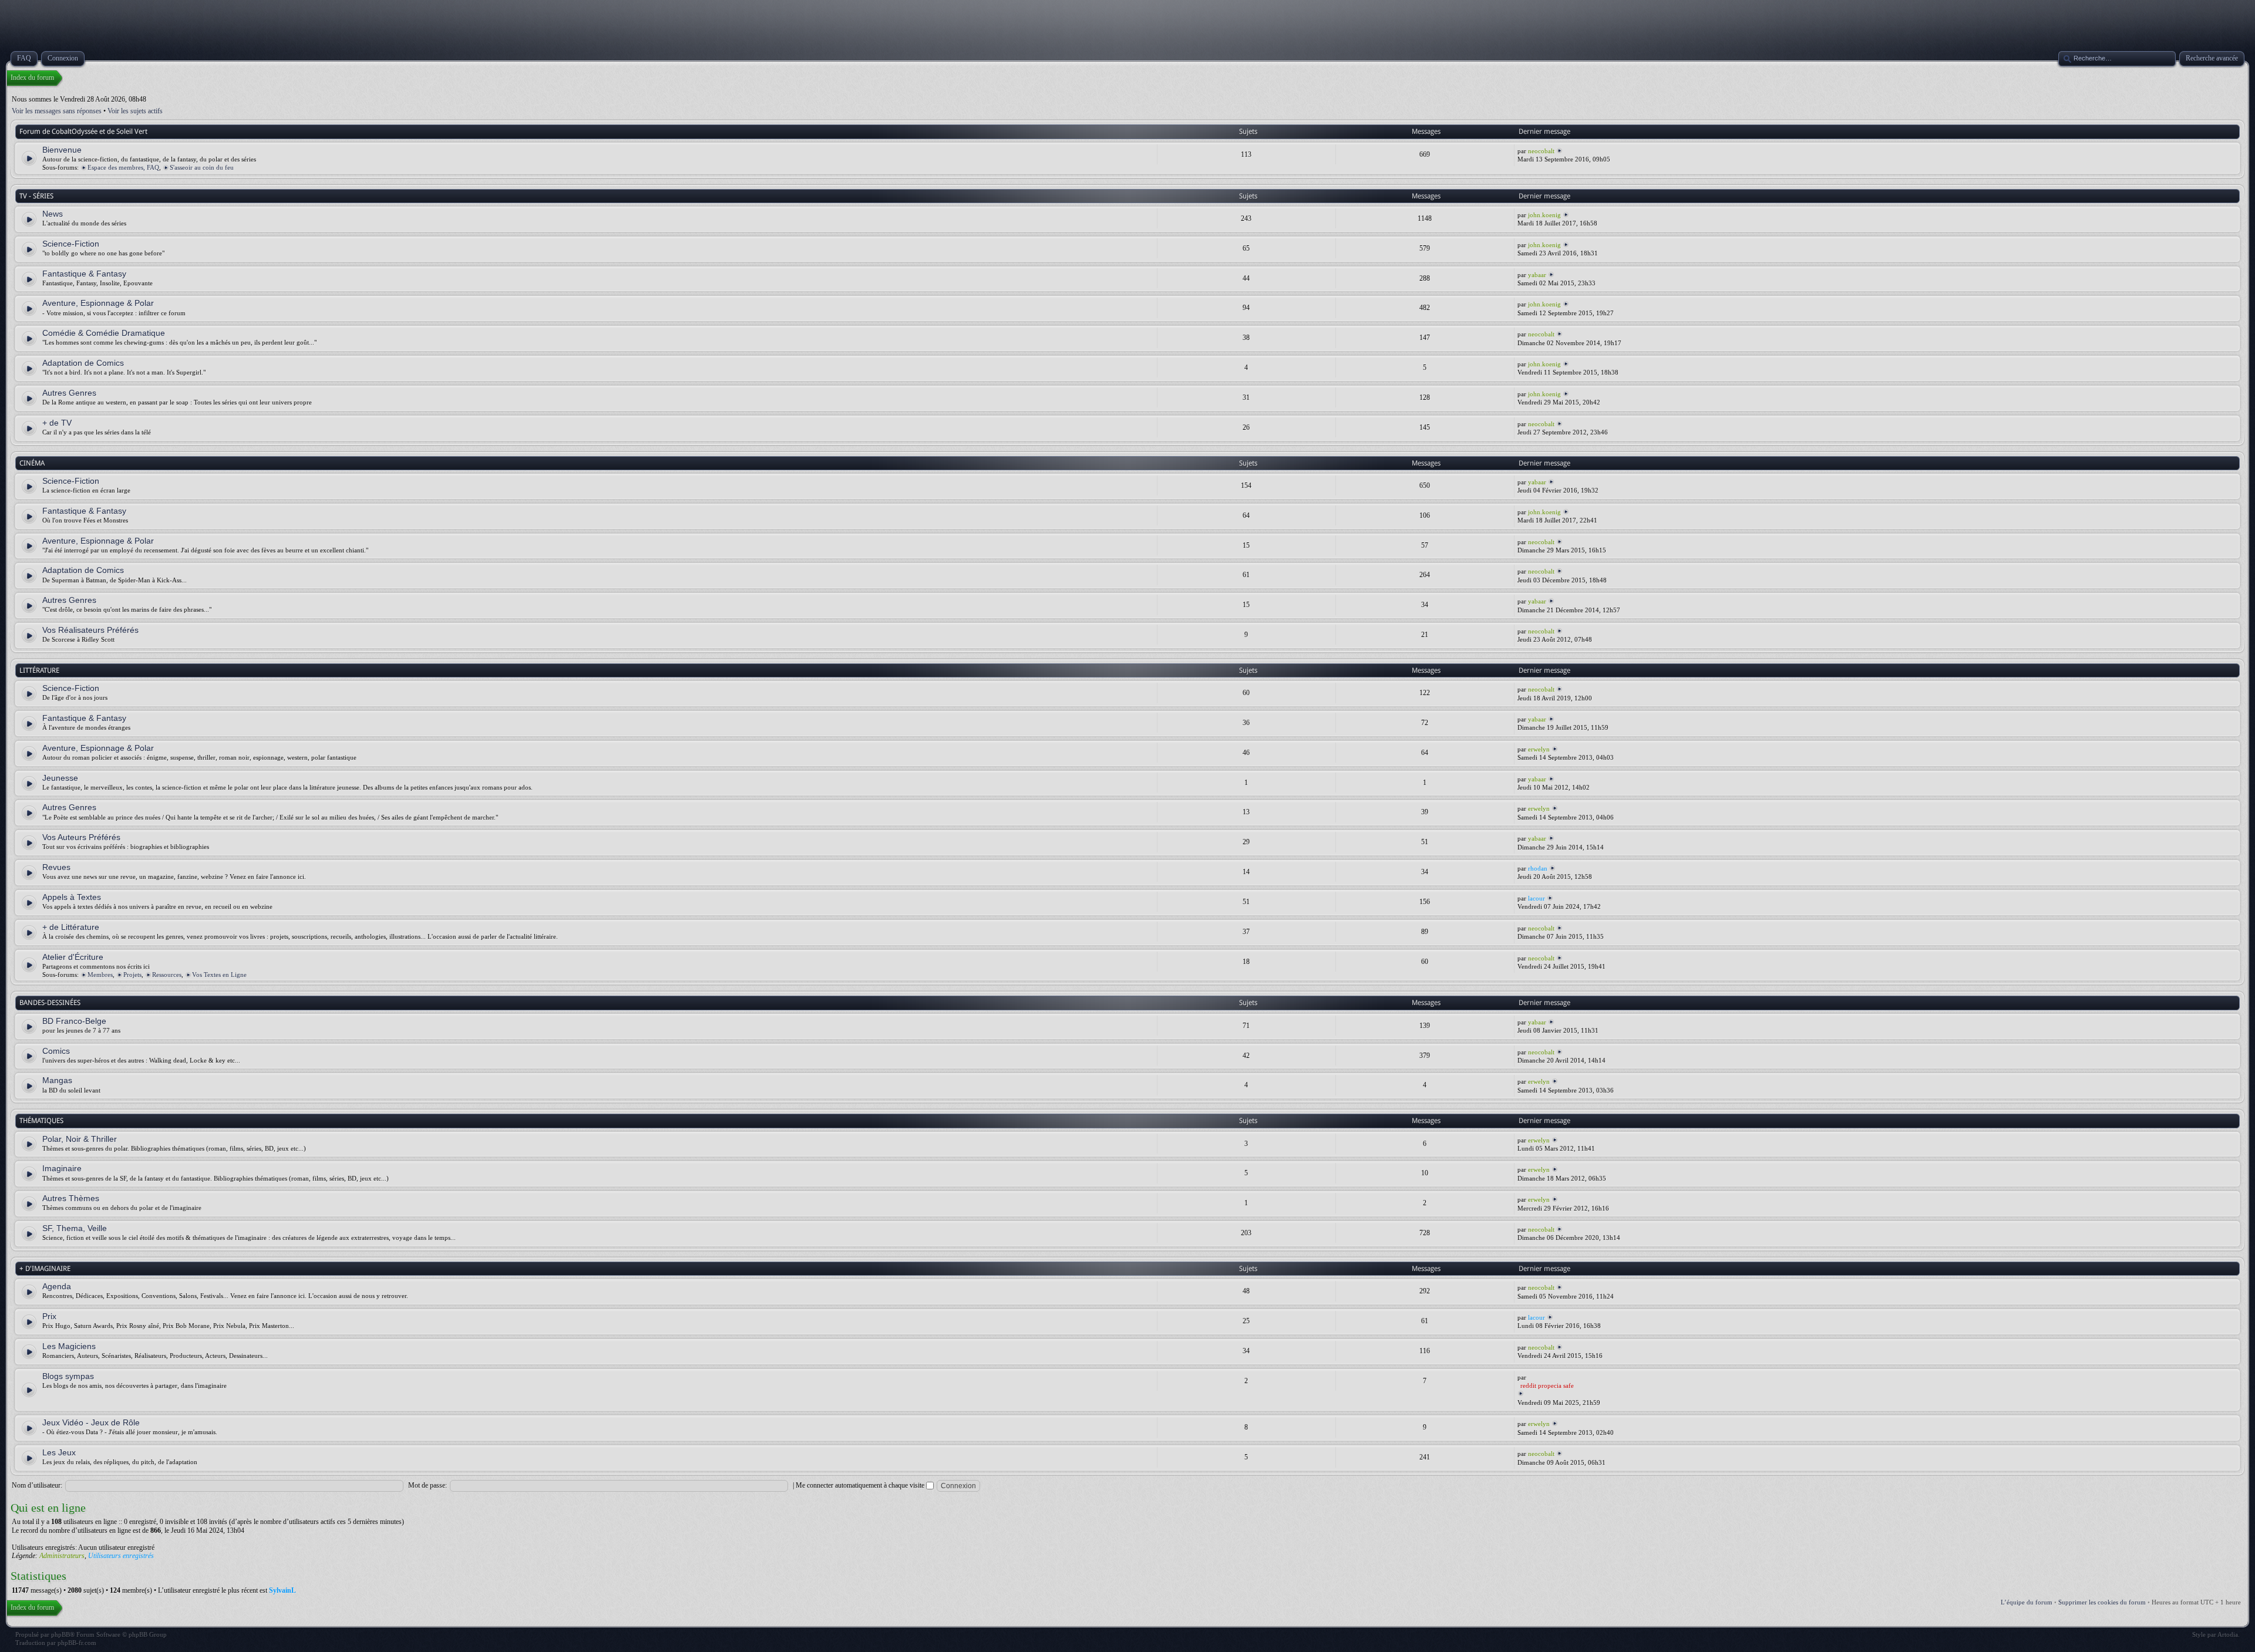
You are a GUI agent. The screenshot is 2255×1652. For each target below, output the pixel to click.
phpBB (60, 1634)
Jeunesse (60, 778)
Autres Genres (69, 393)
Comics (56, 1051)
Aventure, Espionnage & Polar (98, 303)
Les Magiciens (69, 1346)
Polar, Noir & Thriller (80, 1139)
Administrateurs (62, 1556)
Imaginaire (62, 1168)
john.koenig (1544, 215)
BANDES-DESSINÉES (50, 1003)
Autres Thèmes (71, 1198)
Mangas (57, 1080)
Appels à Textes (72, 897)
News (53, 214)
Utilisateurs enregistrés (121, 1556)
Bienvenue (62, 150)
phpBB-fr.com (77, 1643)
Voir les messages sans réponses (57, 111)
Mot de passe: (428, 1485)
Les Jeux (59, 1452)
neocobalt (1541, 151)
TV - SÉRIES (36, 196)
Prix (49, 1316)
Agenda (57, 1286)
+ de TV (57, 423)
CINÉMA (32, 463)
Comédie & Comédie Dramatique (104, 333)
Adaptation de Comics (83, 363)
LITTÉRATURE (39, 670)
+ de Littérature (71, 927)
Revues (56, 867)
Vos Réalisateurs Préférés (90, 630)
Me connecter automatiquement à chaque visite (861, 1485)
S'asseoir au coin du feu (202, 167)
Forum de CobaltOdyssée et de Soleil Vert (83, 132)
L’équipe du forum (2027, 1602)
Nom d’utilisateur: (37, 1485)
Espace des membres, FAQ (123, 167)
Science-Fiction (71, 244)
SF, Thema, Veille (75, 1228)
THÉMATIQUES (41, 1121)
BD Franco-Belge (74, 1021)
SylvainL (282, 1590)
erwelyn (1539, 749)
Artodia (2228, 1634)
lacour (1537, 898)
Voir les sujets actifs (135, 111)
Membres (100, 975)
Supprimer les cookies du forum (2102, 1602)
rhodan (1538, 868)
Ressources (167, 975)
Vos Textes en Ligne (219, 975)
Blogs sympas (68, 1376)
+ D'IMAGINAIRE (45, 1269)
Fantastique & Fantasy (84, 274)
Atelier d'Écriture (73, 957)
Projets (132, 975)
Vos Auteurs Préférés (81, 837)
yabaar (1537, 275)
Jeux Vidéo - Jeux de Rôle (91, 1422)
